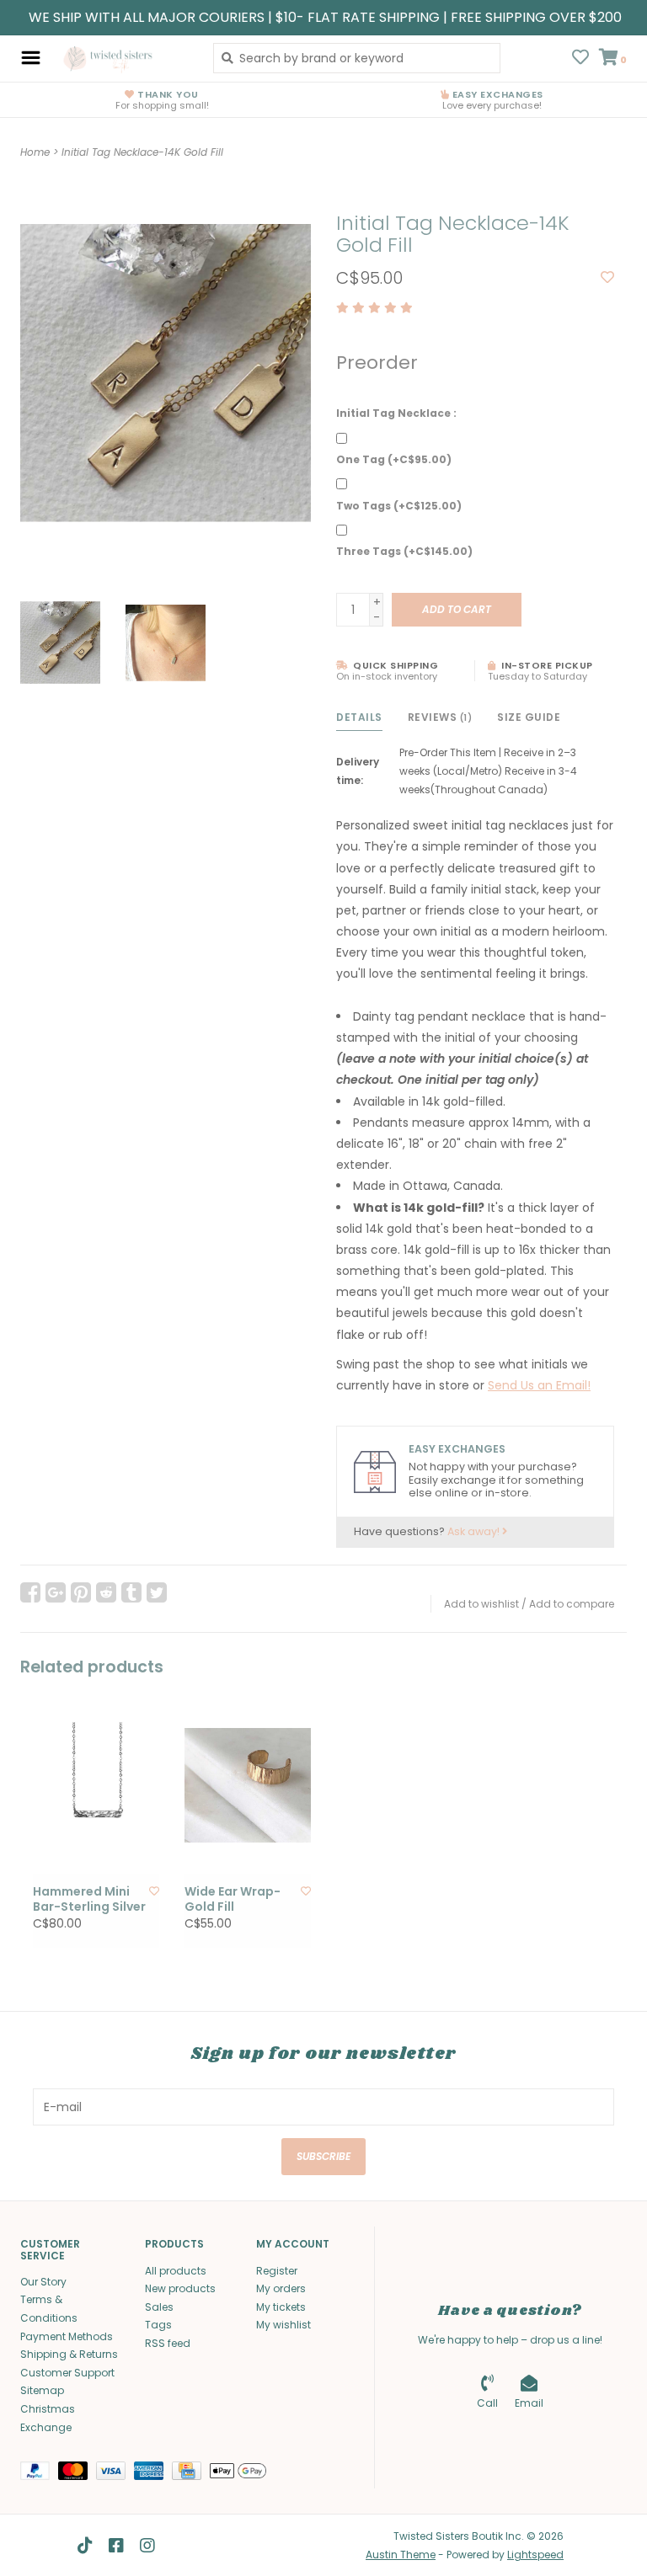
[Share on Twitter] (157, 1592)
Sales (159, 2307)
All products (176, 2271)
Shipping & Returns (69, 2354)
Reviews (440, 717)
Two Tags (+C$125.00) (399, 506)
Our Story (43, 2282)
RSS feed (168, 2343)
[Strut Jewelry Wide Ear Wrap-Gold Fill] (248, 1786)
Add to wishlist (481, 1604)
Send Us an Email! (539, 1385)
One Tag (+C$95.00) (394, 459)
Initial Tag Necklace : (396, 413)
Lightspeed (535, 2555)
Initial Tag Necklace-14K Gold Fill (142, 152)
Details (359, 717)
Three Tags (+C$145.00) (404, 551)
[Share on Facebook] (30, 1592)
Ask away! (475, 1531)
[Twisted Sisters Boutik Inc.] (123, 58)
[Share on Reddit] (106, 1592)
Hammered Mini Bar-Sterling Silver (89, 1899)
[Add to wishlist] (607, 278)
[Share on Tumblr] (131, 1592)
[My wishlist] (580, 59)
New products (180, 2288)
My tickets (281, 2307)
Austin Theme (401, 2555)
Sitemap (42, 2390)
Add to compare (572, 1604)
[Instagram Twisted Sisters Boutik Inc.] (147, 2546)
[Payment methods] (39, 2474)
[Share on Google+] (56, 1592)
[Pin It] (81, 1592)
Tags (158, 2325)
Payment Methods (67, 2336)
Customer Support (67, 2373)
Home (35, 152)
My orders (281, 2288)
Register (277, 2271)
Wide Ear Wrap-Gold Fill (233, 1899)
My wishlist (283, 2325)
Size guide (529, 717)
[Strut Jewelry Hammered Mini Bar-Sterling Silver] (96, 1786)
